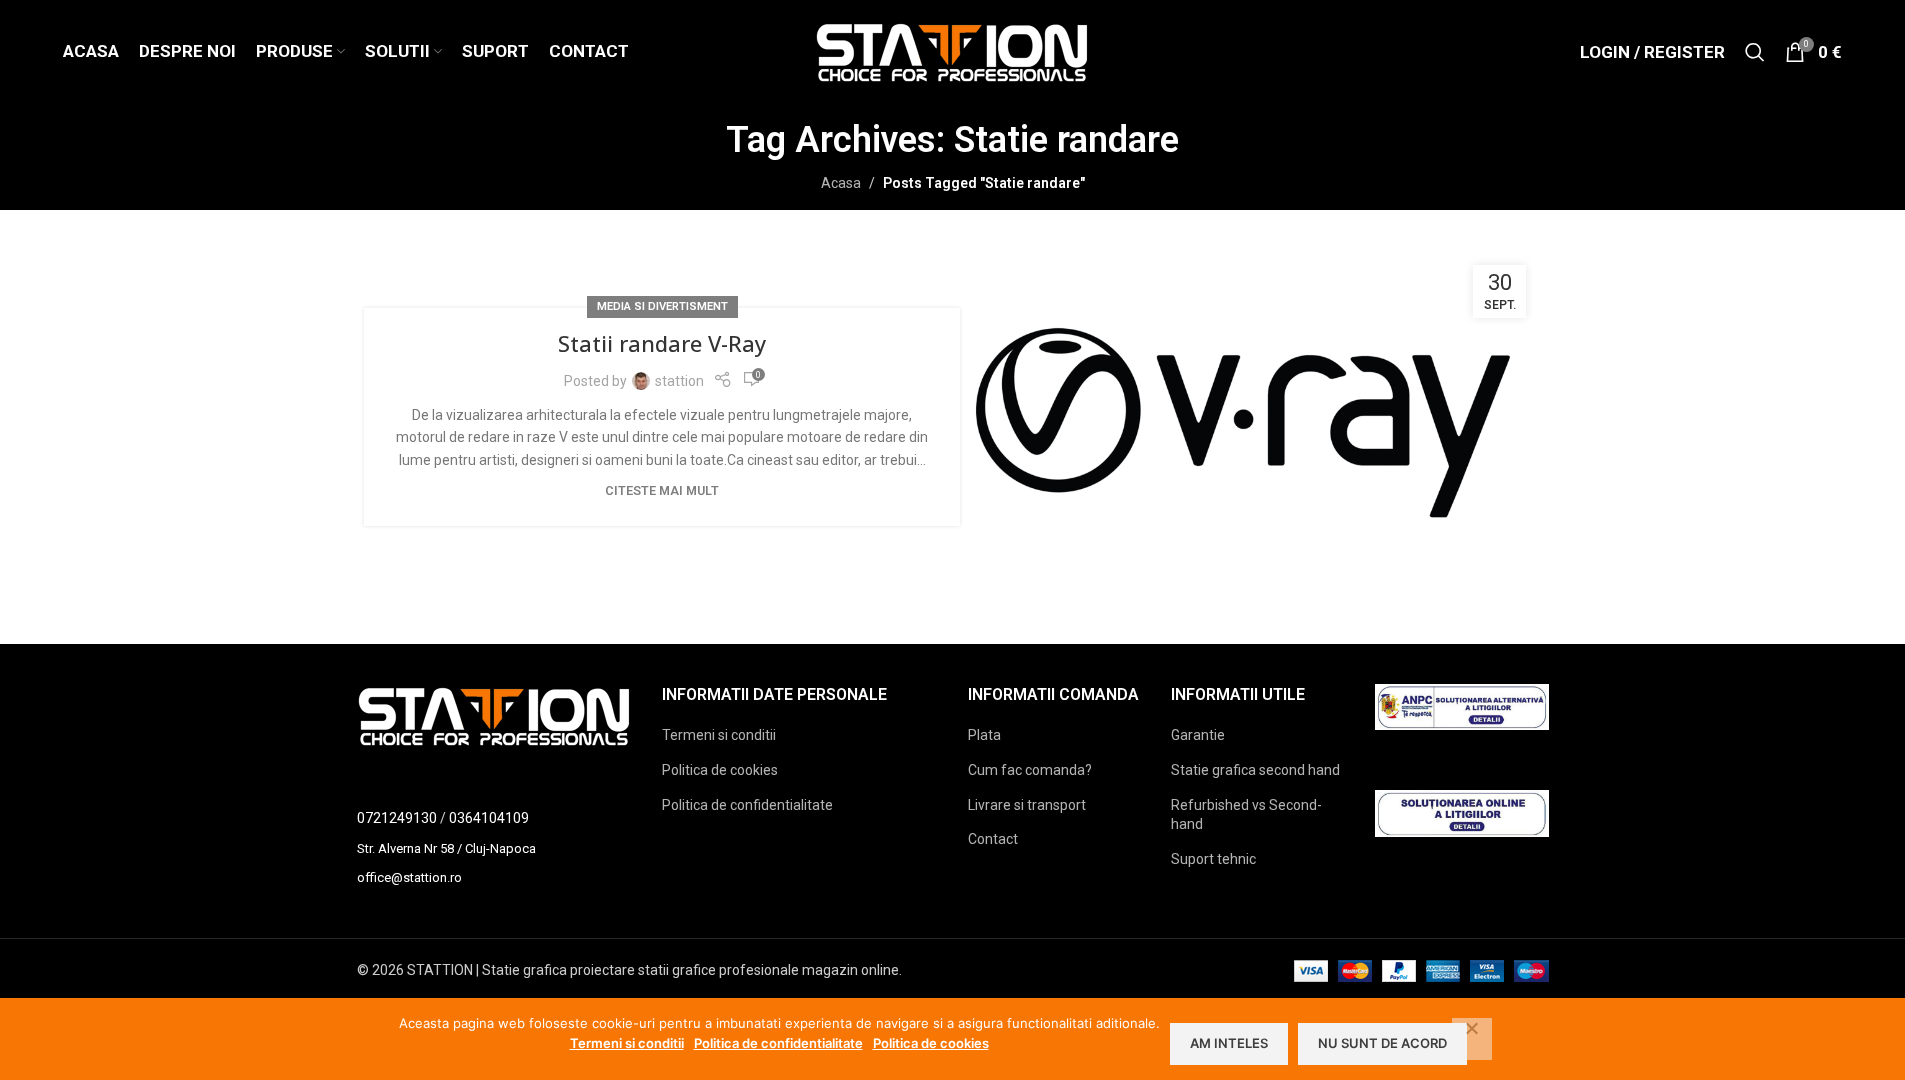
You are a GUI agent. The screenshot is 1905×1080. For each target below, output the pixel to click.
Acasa (841, 183)
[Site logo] (952, 51)
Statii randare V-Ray (662, 343)
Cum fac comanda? (1030, 770)
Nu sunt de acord (1382, 1043)
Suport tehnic (1213, 859)
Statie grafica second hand (1255, 770)
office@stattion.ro (409, 877)
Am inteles (1229, 1043)
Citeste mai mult (662, 490)
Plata (984, 735)
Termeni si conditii (719, 735)
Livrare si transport (1027, 805)
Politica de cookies (720, 770)
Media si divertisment (662, 306)
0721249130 (397, 818)
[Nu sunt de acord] (1472, 1039)
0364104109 (489, 818)
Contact (993, 839)
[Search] (1755, 52)
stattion (679, 381)
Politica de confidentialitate (747, 805)
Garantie (1198, 735)
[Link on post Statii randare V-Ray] (1243, 417)
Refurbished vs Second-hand (1246, 815)
